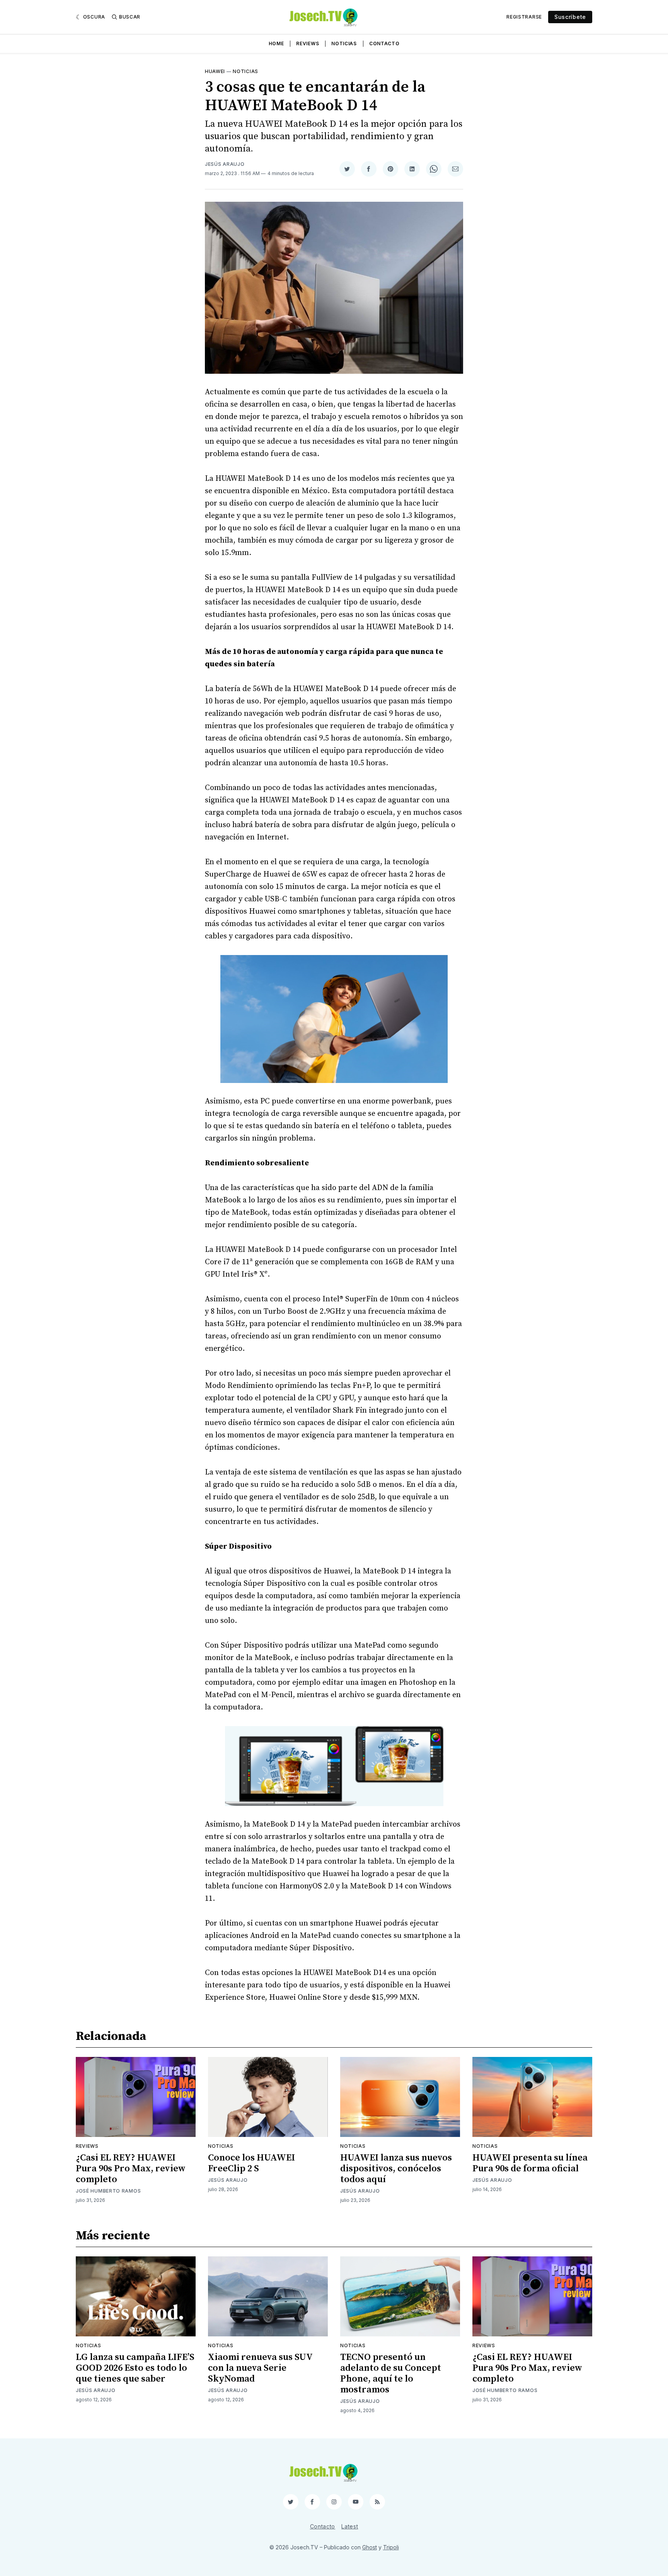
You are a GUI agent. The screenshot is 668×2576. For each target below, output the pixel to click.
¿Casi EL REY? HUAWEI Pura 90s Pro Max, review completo (131, 2169)
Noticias (344, 43)
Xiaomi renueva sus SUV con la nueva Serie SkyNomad (260, 2368)
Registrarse (524, 17)
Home (276, 43)
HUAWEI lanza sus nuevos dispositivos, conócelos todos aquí (396, 2169)
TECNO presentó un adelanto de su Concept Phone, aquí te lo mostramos (391, 2373)
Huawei (215, 71)
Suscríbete (570, 17)
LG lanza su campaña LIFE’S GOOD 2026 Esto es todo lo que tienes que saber (135, 2368)
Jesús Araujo (225, 164)
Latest (350, 2526)
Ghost (370, 2547)
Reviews (308, 43)
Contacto (384, 43)
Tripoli (391, 2547)
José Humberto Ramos (108, 2191)
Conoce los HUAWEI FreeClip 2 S (251, 2163)
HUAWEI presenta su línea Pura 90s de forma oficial (530, 2163)
